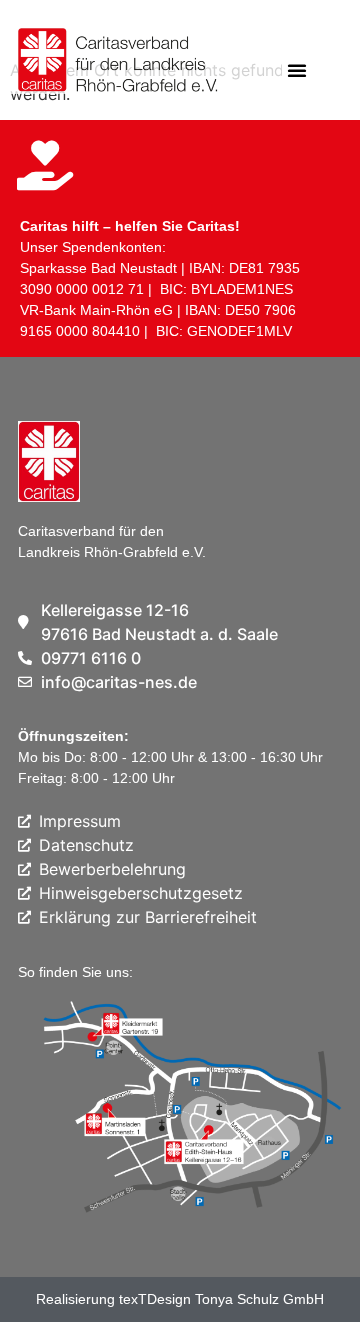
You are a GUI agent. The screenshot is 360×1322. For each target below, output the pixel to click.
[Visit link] (110, 65)
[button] (297, 70)
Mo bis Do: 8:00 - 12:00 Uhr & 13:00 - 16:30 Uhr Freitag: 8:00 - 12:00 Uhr (170, 757)
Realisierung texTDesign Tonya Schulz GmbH (180, 1299)
